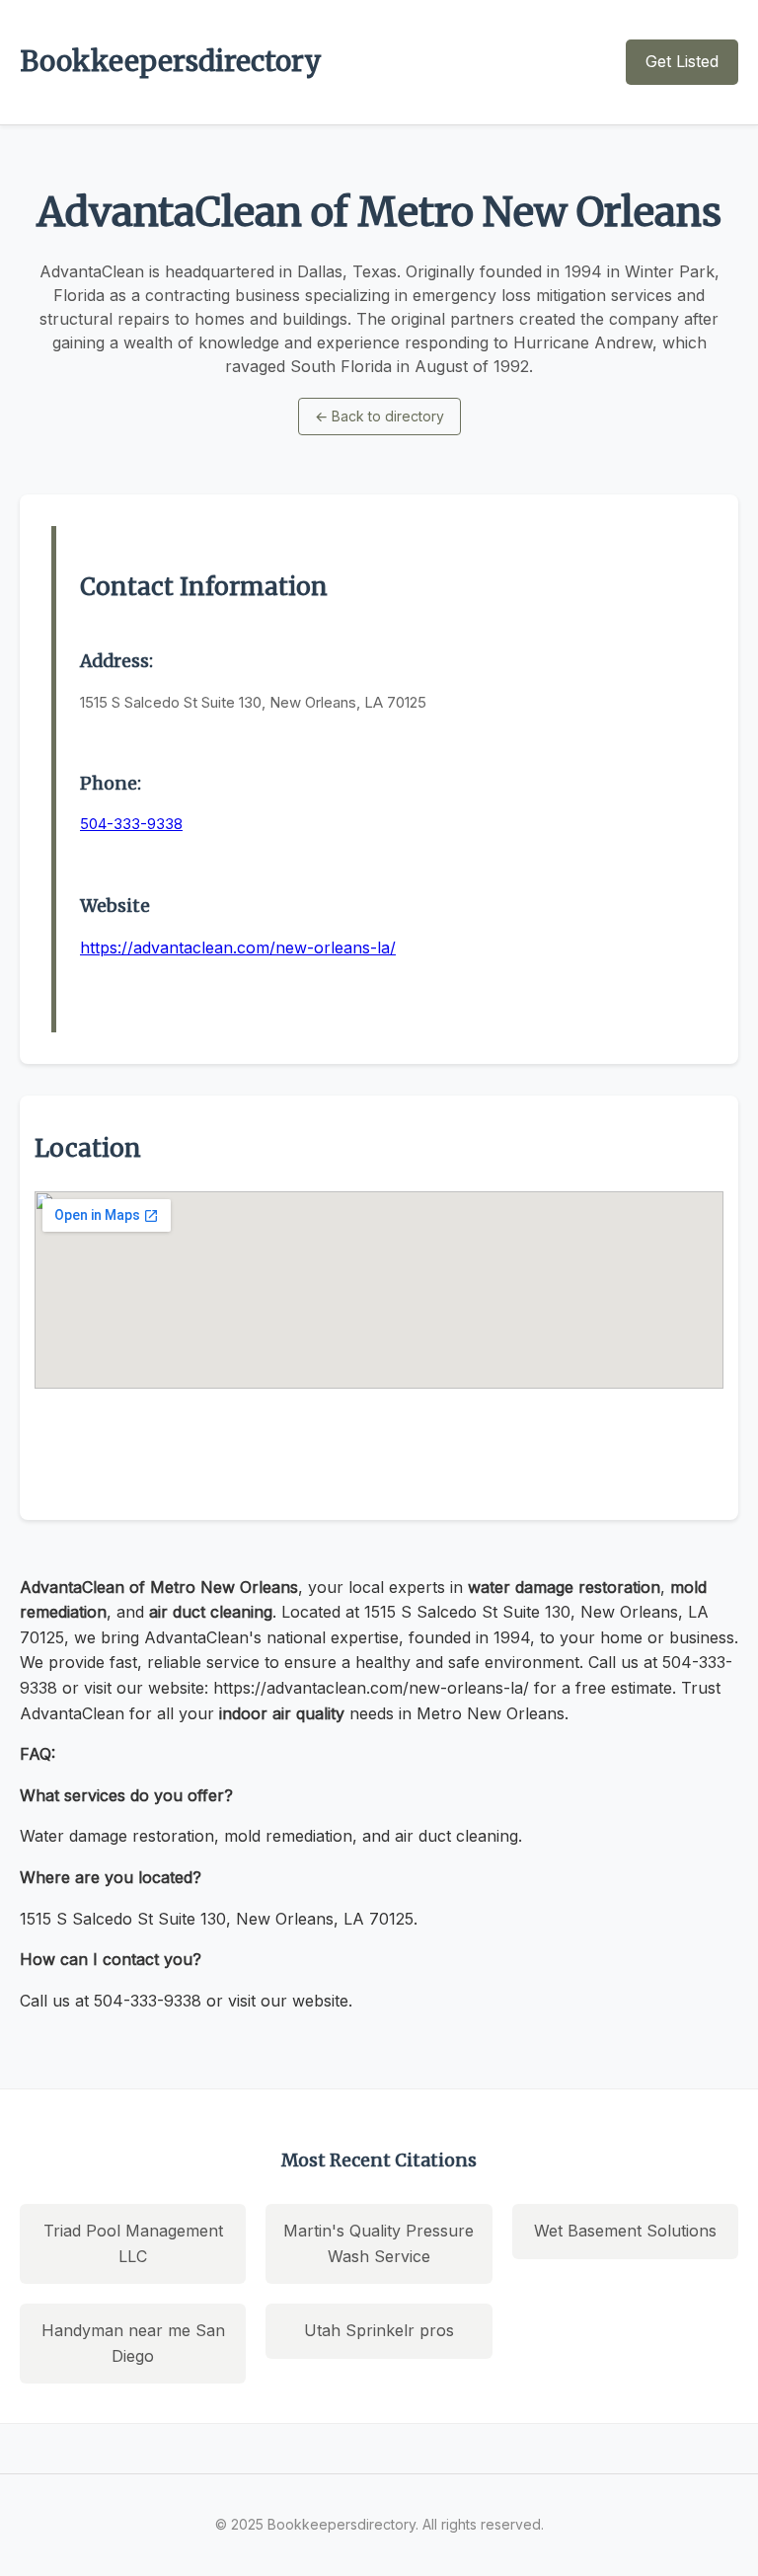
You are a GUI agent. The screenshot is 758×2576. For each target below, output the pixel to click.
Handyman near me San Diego (133, 2343)
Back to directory (379, 416)
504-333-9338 (131, 824)
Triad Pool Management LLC (133, 2243)
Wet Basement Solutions (625, 2231)
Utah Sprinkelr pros (379, 2330)
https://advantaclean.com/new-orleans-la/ (238, 947)
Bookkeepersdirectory (171, 61)
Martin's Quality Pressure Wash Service (379, 2243)
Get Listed (682, 61)
